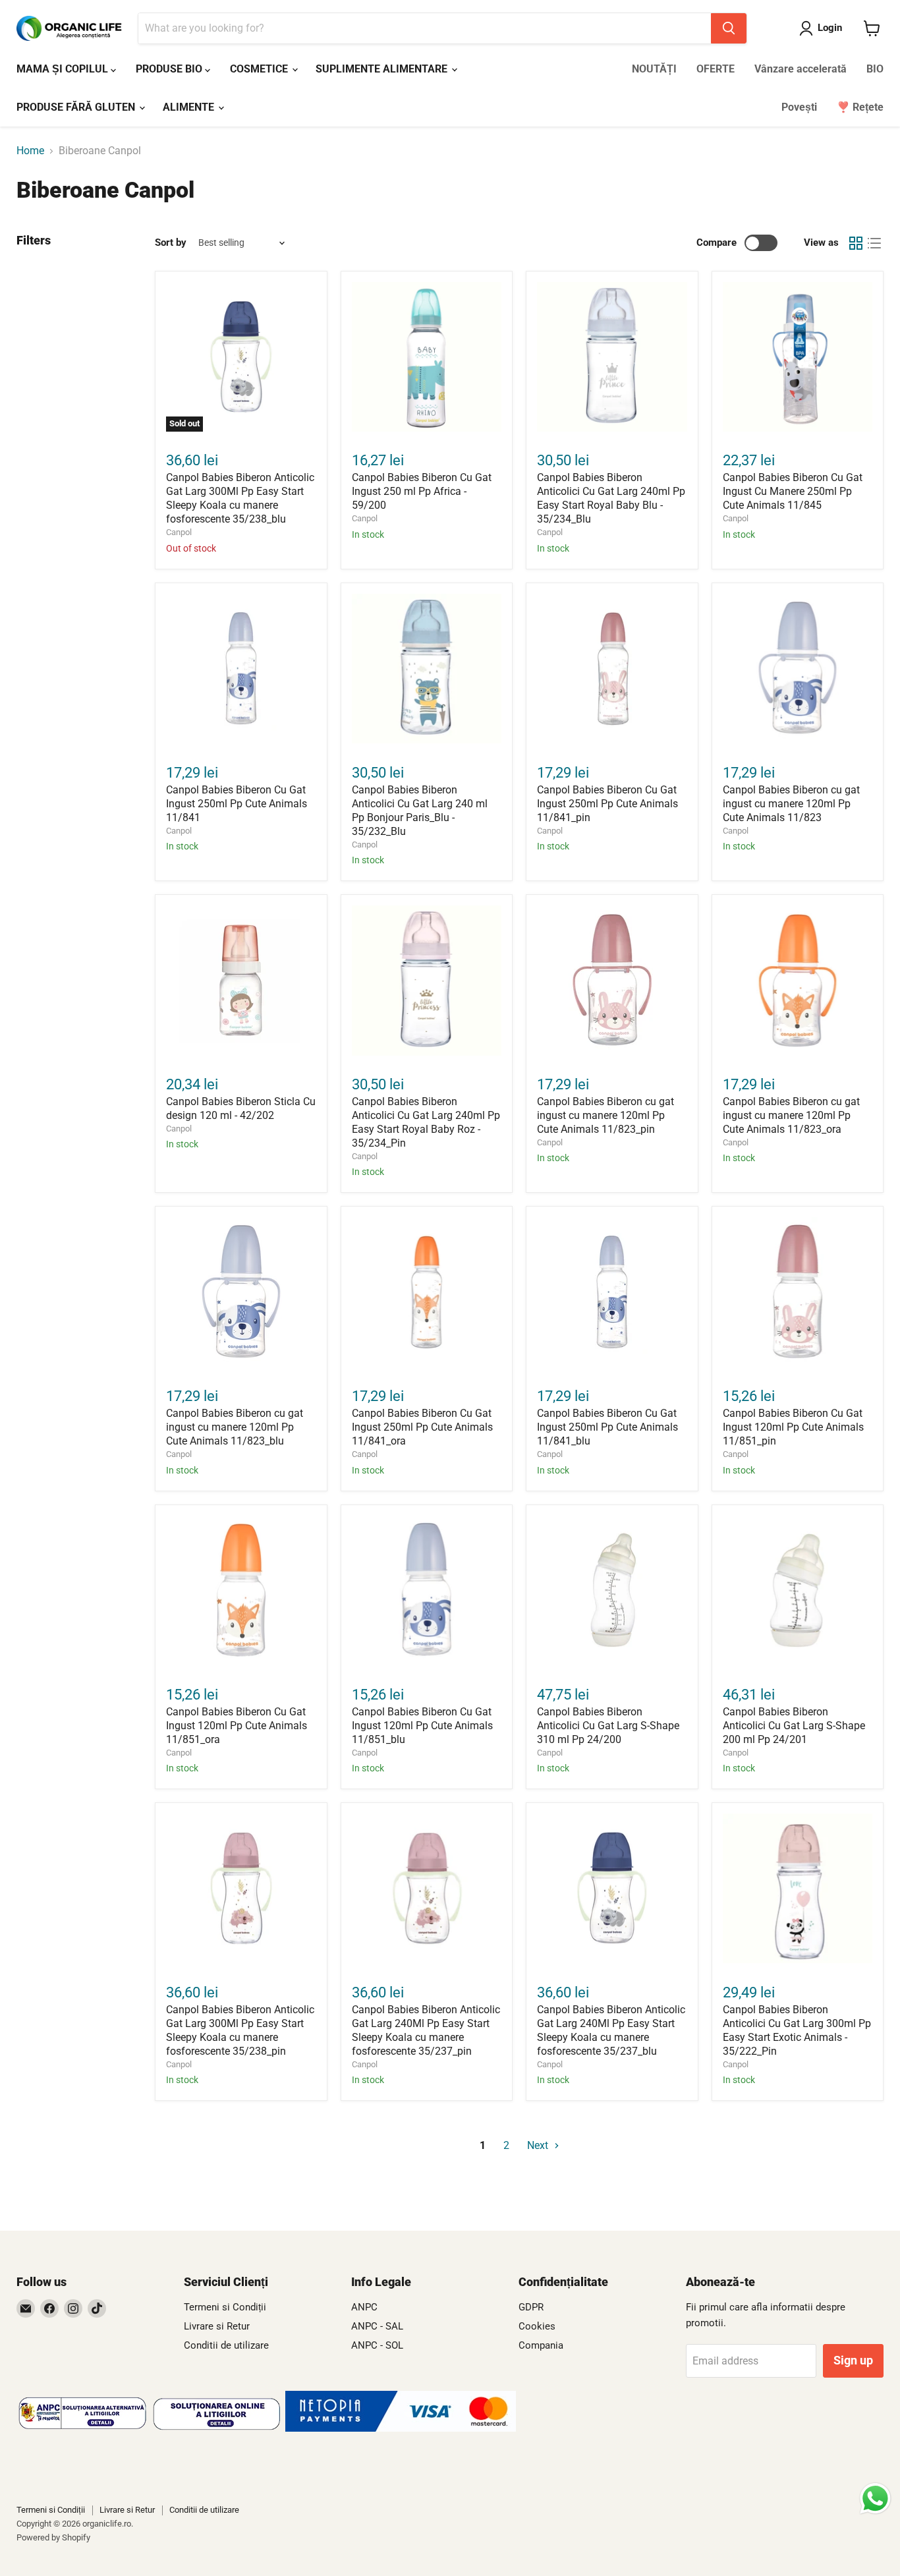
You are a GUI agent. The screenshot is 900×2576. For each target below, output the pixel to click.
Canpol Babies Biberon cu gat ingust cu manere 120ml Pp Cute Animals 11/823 (791, 804)
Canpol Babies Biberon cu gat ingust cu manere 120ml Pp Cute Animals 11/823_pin (605, 1115)
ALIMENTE (190, 107)
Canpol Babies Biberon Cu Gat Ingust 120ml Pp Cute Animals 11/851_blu (422, 1726)
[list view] (874, 243)
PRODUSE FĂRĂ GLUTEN (77, 107)
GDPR (531, 2307)
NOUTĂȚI (654, 69)
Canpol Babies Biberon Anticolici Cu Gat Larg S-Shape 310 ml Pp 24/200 (608, 1726)
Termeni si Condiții (225, 2307)
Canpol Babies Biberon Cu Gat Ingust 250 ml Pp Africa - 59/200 (422, 491)
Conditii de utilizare (226, 2345)
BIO (875, 69)
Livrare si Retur (217, 2326)
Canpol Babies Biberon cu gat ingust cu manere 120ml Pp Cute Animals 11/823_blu (235, 1427)
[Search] (729, 28)
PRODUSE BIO (170, 69)
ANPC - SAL (377, 2326)
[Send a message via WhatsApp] (875, 2499)
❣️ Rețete (860, 107)
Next (539, 2145)
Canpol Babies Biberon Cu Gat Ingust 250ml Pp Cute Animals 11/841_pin (607, 804)
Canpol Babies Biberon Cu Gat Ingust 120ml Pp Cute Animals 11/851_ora (237, 1726)
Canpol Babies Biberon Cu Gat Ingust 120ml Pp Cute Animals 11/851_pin (793, 1427)
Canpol (179, 532)
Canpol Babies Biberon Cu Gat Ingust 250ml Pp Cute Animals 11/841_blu (607, 1427)
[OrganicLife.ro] (401, 2428)
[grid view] (856, 243)
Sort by (171, 243)
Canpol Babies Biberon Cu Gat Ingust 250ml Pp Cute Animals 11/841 (237, 804)
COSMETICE (260, 69)
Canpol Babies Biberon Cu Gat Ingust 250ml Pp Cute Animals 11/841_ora (422, 1427)
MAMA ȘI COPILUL (64, 69)
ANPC (364, 2307)
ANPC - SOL (377, 2345)
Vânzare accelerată (801, 69)
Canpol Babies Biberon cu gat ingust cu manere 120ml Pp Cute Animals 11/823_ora (791, 1115)
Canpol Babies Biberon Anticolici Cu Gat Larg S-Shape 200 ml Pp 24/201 (794, 1726)
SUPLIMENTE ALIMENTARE (383, 69)
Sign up (853, 2360)
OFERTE (716, 69)
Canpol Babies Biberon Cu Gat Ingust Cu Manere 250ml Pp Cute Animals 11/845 (793, 491)
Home (30, 151)
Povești (799, 107)
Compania (541, 2345)
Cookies (537, 2326)
